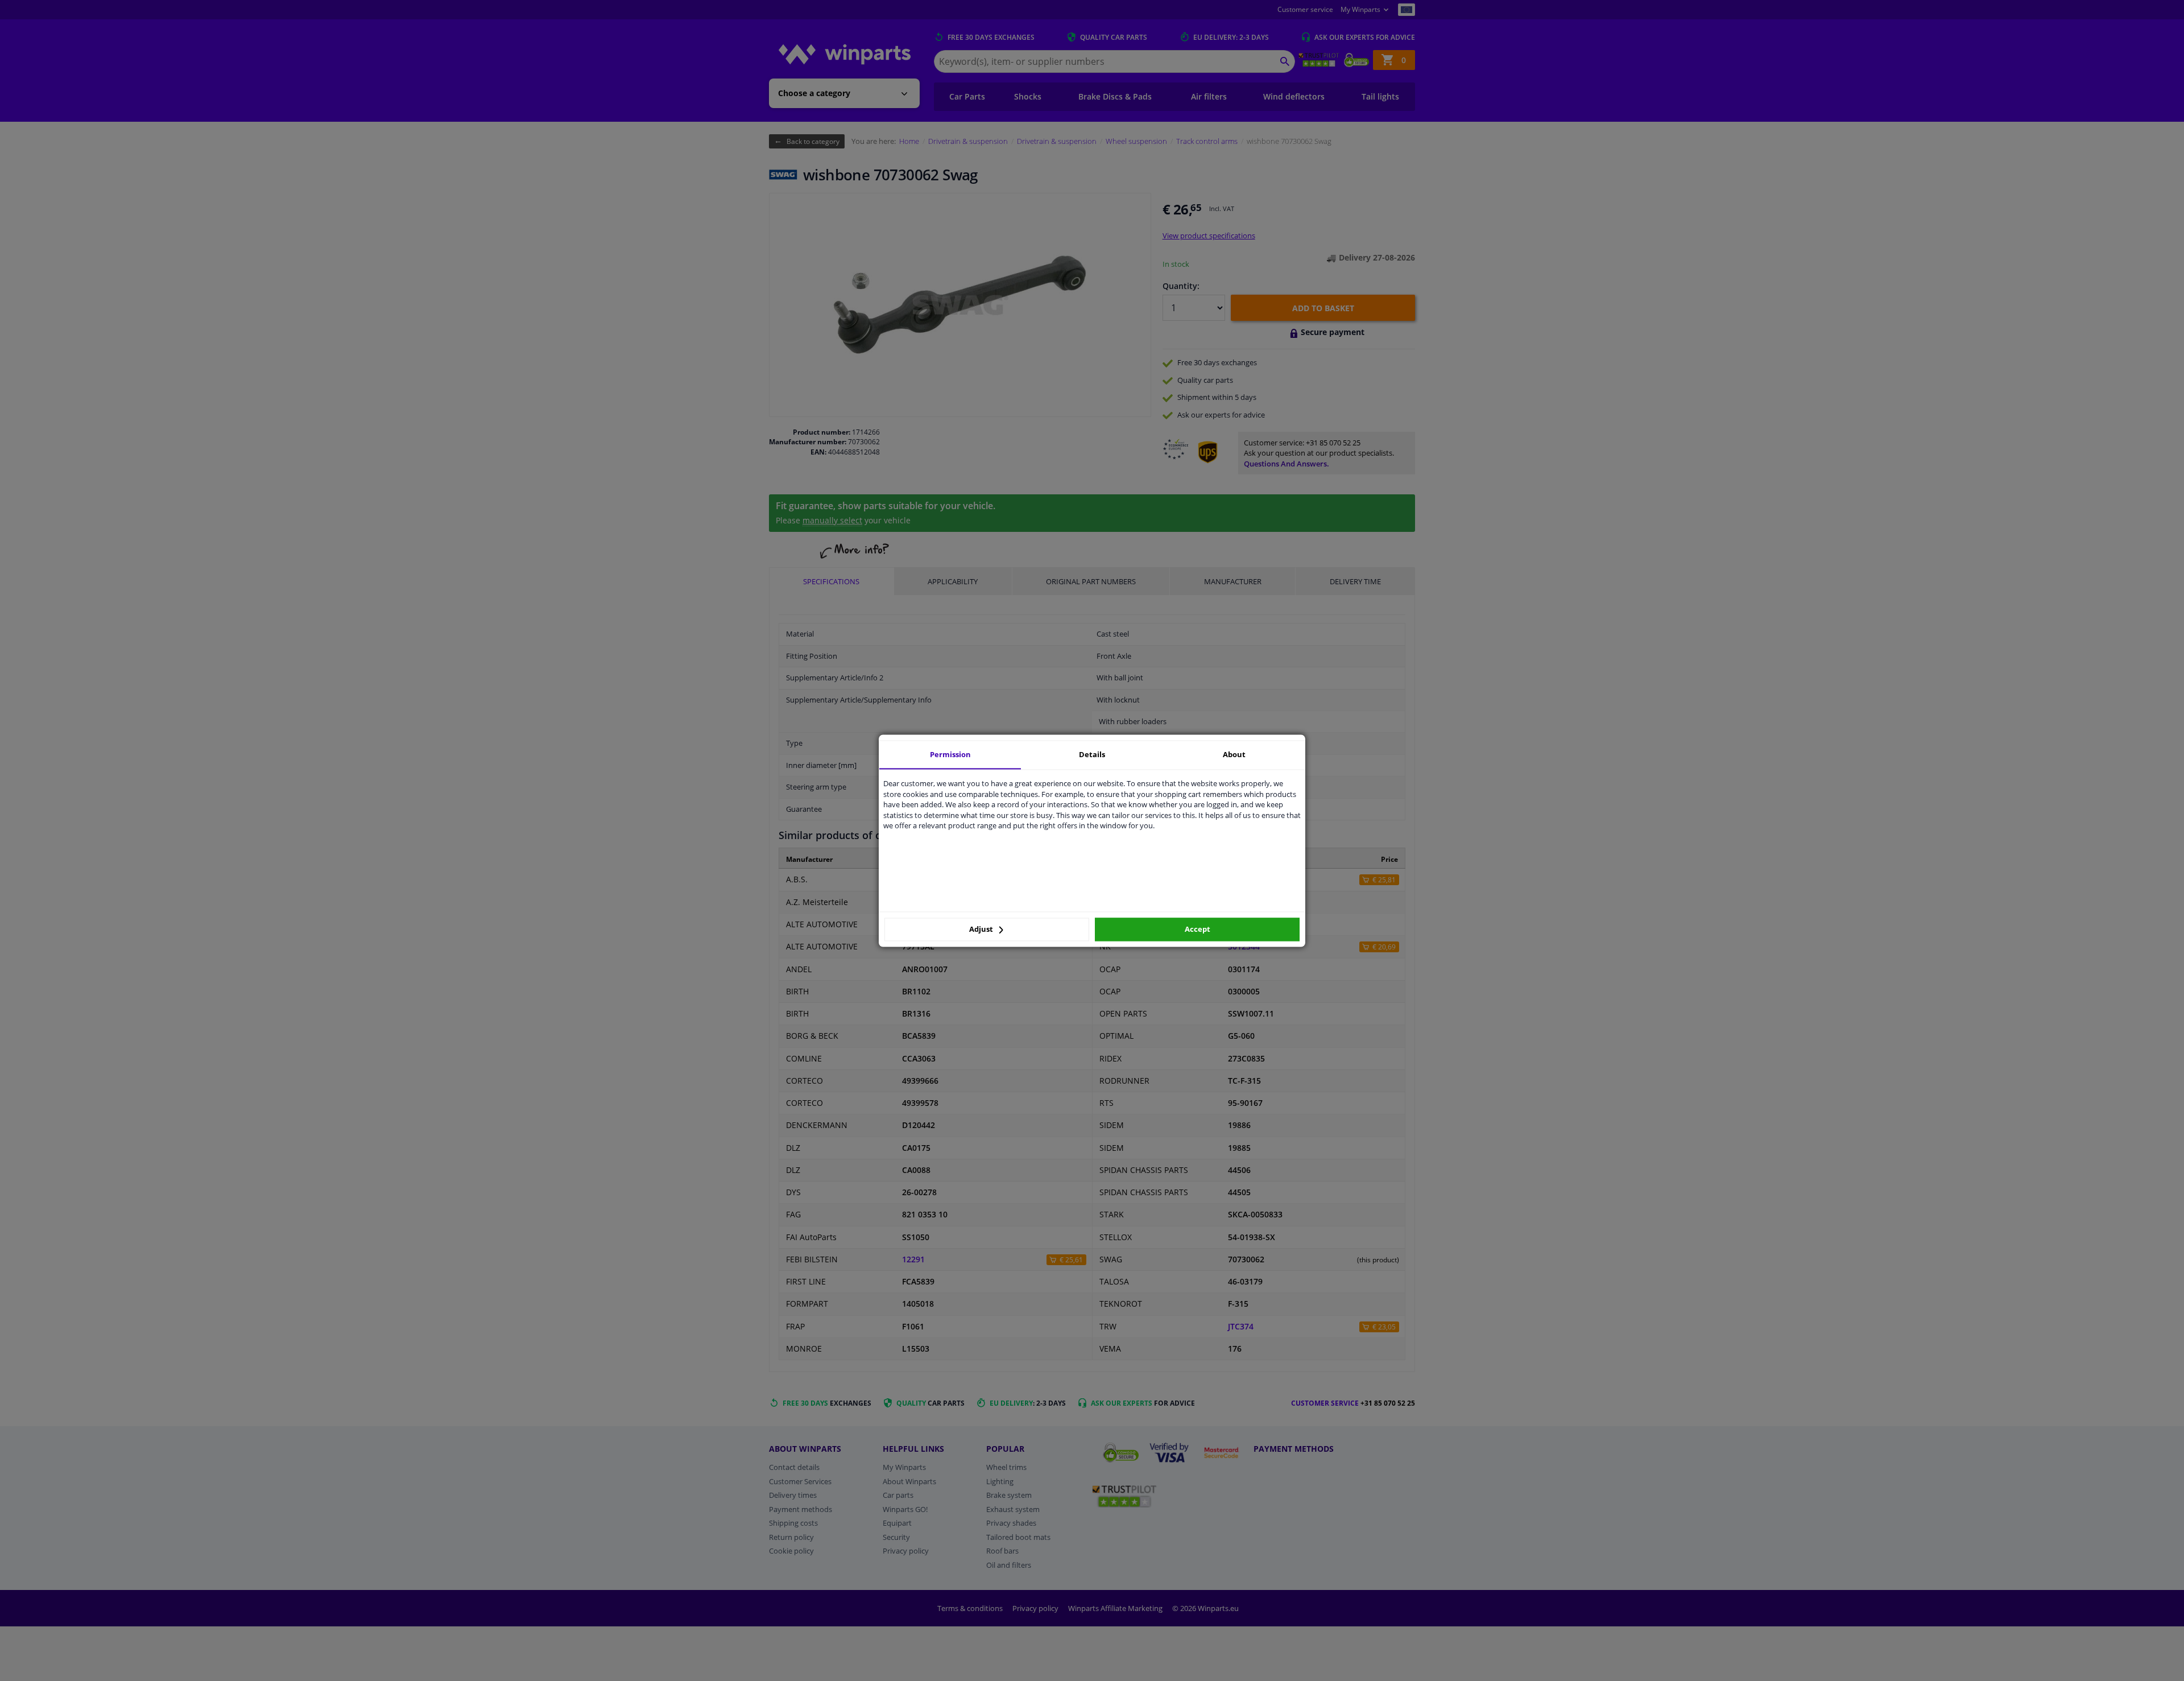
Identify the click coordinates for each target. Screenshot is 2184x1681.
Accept (1198, 930)
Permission (950, 754)
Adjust (982, 930)
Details (1092, 754)
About (1234, 754)
